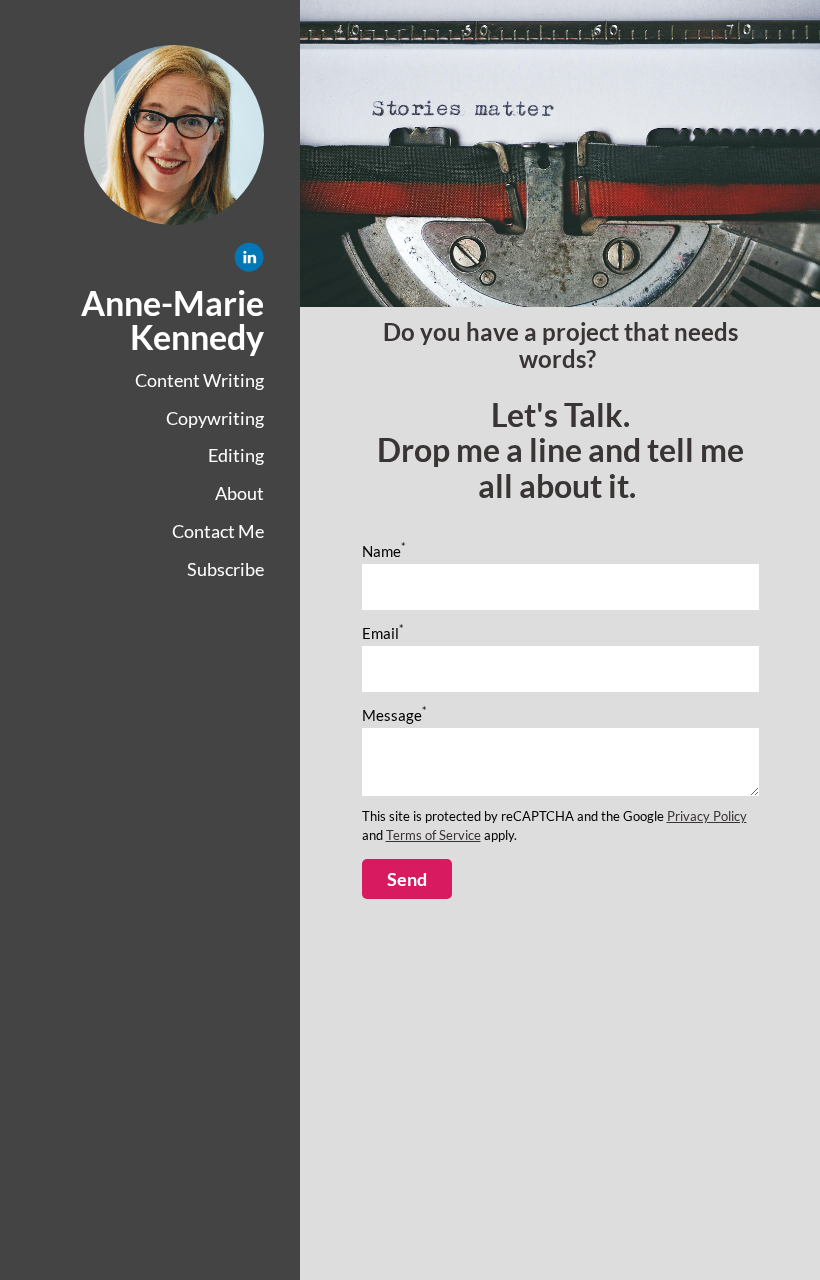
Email (382, 633)
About (239, 493)
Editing (236, 455)
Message (394, 715)
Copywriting (215, 418)
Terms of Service (433, 835)
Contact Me (218, 531)
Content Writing (199, 380)
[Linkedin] (249, 260)
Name (383, 551)
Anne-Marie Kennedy (172, 320)
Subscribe (225, 569)
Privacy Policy (707, 816)
